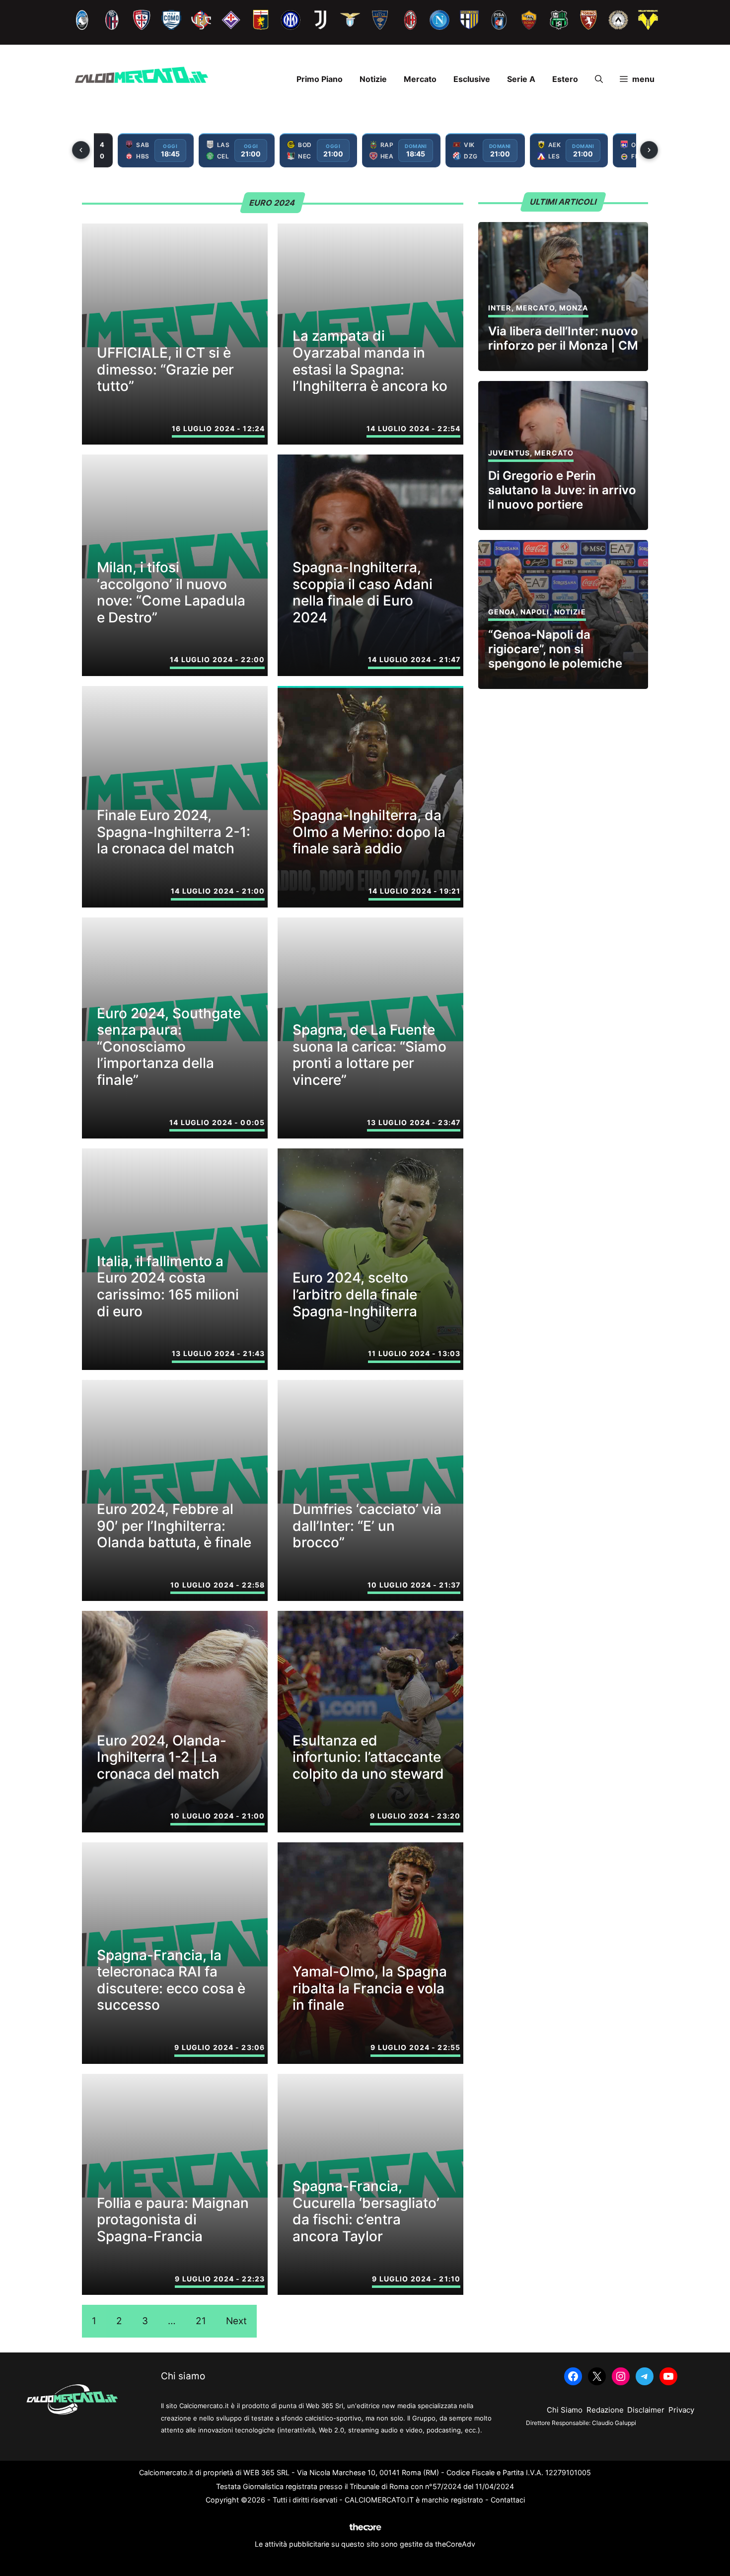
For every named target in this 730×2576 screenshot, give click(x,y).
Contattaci (508, 2500)
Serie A (521, 79)
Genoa (502, 612)
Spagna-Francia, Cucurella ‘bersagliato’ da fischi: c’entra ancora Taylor (366, 2211)
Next (236, 2321)
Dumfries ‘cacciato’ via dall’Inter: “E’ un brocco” (367, 1526)
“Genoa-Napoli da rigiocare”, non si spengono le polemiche (555, 649)
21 (201, 2321)
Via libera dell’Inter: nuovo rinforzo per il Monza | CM (563, 338)
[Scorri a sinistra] (81, 150)
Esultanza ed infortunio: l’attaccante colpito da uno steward (368, 1757)
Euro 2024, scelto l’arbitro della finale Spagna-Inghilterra (355, 1294)
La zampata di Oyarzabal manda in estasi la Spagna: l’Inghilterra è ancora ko (370, 361)
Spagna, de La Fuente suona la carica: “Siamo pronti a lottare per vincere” (369, 1055)
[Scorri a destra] (649, 150)
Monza (574, 308)
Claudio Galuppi (614, 2423)
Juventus (509, 453)
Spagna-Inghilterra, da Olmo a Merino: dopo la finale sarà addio (369, 832)
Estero (565, 79)
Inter (500, 308)
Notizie (373, 79)
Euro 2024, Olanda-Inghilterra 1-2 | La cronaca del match (162, 1757)
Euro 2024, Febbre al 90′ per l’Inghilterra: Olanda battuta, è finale (174, 1526)
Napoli (535, 612)
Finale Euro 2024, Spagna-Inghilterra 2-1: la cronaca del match (174, 832)
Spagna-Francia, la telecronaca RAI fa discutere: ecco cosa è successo (171, 1980)
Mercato (420, 79)
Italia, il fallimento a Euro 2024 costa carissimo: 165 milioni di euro (168, 1286)
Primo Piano (320, 79)
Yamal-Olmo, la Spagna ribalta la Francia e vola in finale (370, 1988)
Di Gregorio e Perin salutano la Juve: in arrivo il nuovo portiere (562, 490)
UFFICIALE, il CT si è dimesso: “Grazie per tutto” (165, 369)
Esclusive (472, 79)
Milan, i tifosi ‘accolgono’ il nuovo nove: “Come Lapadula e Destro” (171, 592)
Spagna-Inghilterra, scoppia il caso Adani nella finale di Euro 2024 (363, 592)
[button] (599, 79)
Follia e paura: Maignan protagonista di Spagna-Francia (173, 2220)
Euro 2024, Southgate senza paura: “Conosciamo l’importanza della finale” (169, 1047)
